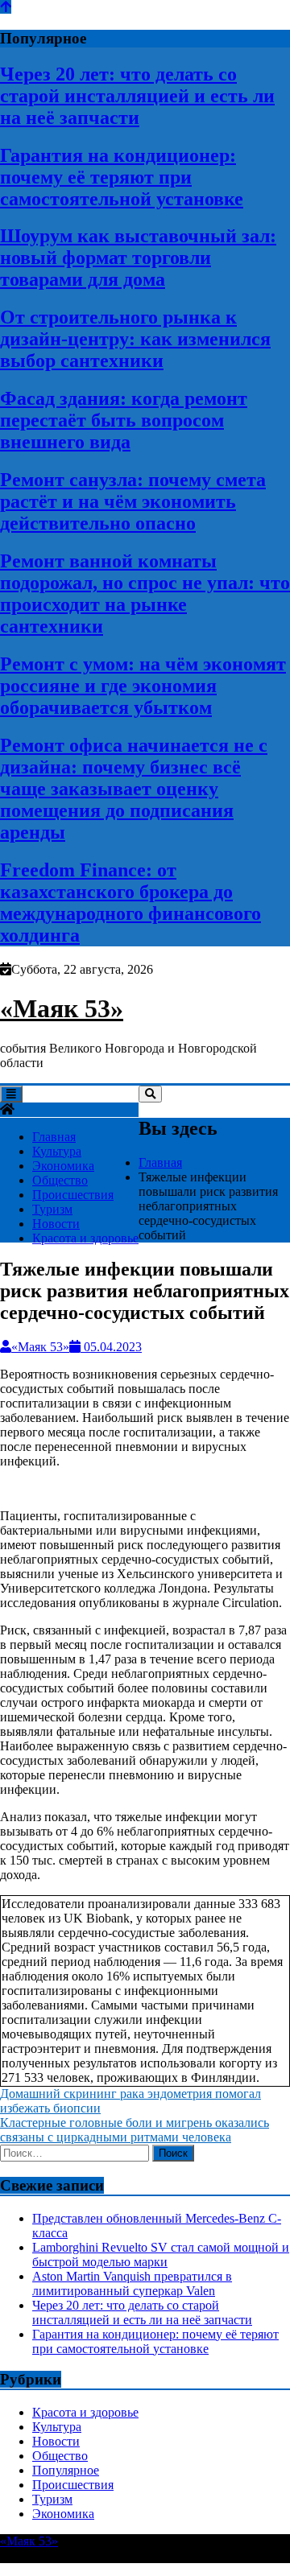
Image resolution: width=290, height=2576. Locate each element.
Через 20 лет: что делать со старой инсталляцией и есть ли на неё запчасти (137, 96)
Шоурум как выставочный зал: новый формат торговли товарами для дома (138, 258)
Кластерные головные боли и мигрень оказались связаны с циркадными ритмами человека (135, 2130)
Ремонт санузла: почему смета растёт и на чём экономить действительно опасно (133, 501)
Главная (54, 1137)
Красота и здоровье (85, 1238)
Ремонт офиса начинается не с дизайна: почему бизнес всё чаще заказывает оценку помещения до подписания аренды (134, 789)
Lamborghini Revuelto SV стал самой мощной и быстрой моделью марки (161, 2255)
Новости (56, 1224)
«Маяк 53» (62, 1008)
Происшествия (73, 1195)
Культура (57, 1151)
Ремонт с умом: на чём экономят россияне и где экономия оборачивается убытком (143, 686)
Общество (60, 1180)
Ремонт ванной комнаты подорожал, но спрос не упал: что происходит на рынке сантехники (145, 594)
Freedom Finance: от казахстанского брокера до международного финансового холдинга (130, 903)
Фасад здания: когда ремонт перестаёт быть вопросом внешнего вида (124, 420)
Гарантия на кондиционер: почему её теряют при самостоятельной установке (122, 177)
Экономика (63, 1166)
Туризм (52, 1209)
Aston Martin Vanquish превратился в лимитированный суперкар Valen (132, 2283)
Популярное (66, 2470)
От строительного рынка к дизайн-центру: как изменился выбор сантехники (135, 339)
